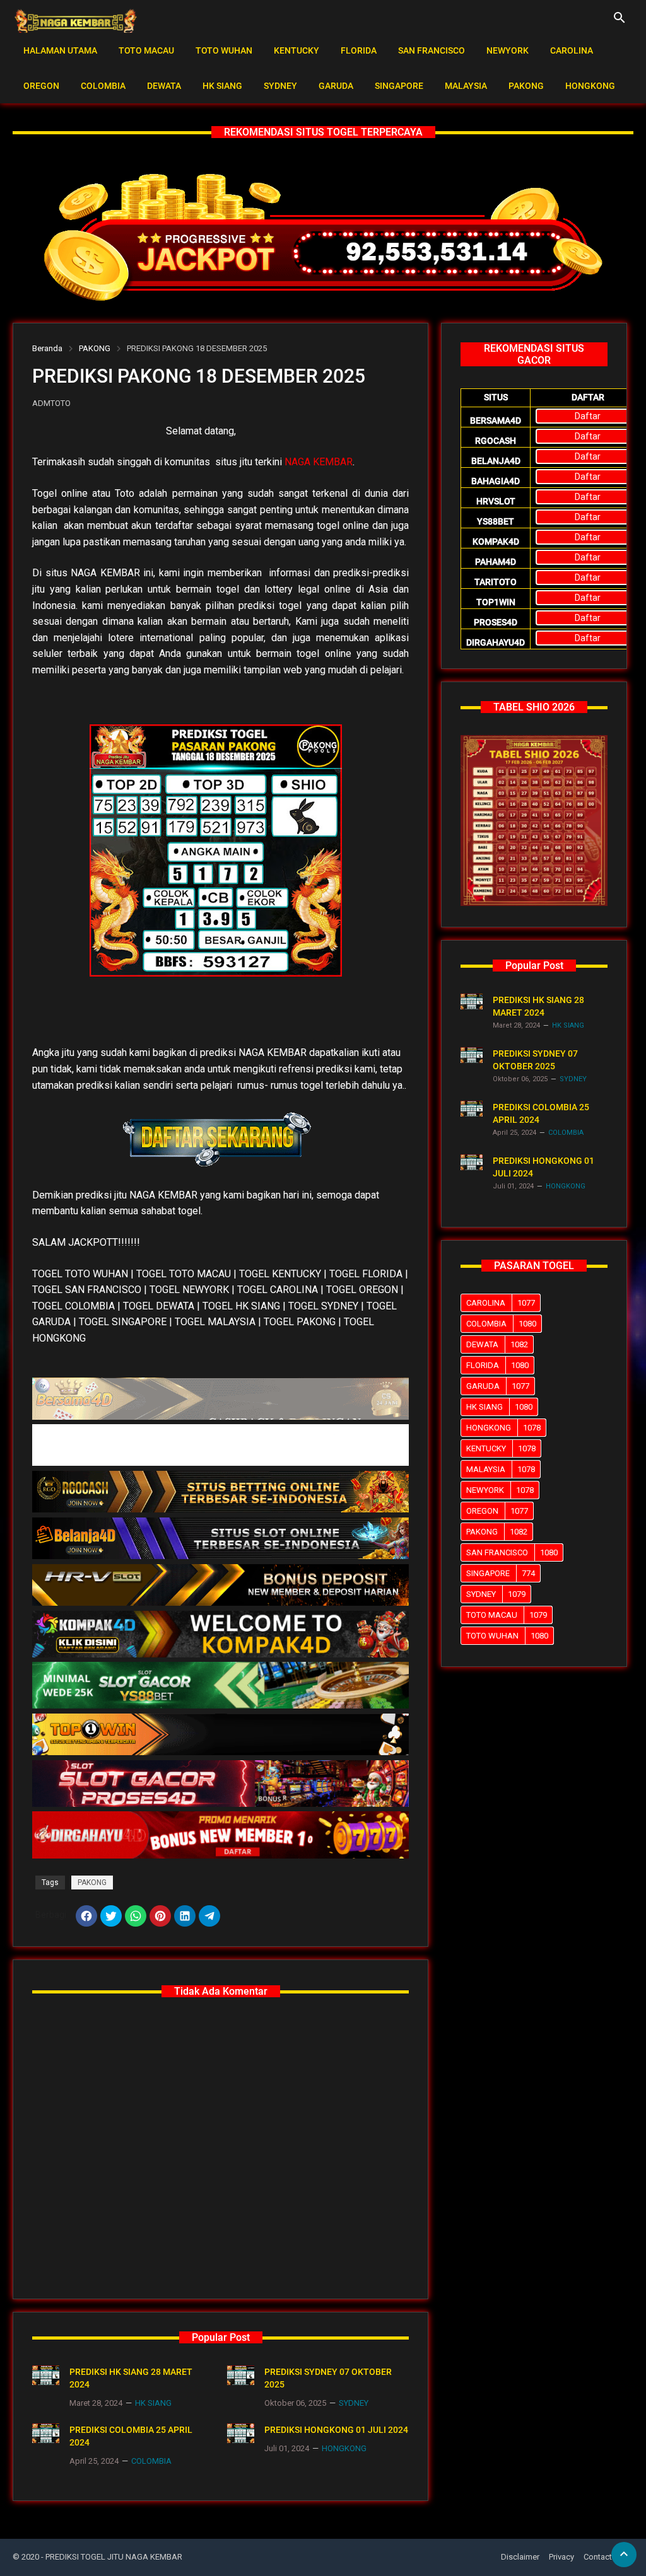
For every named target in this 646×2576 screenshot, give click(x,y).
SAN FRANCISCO (432, 50)
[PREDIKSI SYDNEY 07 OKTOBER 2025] (241, 2375)
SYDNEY (280, 86)
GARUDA (336, 86)
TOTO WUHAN (224, 50)
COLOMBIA (103, 86)
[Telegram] (209, 1916)
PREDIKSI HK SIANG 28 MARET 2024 (131, 2378)
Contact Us (604, 2557)
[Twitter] (111, 1916)
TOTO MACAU (146, 50)
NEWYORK (508, 50)
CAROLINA (572, 50)
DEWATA (164, 86)
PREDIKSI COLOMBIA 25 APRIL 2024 (131, 2436)
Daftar (588, 416)
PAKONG (526, 86)
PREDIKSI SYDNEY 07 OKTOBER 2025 (328, 2378)
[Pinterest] (160, 1916)
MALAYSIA (466, 86)
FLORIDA (359, 50)
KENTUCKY (297, 50)
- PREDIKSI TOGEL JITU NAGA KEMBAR (112, 2557)
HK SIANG (222, 86)
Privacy (561, 2557)
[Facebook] (86, 1916)
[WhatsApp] (136, 1916)
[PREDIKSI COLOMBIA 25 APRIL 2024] (46, 2433)
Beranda (47, 348)
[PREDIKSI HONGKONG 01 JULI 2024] (241, 2433)
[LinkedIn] (185, 1916)
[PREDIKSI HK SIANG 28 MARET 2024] (46, 2375)
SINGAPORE (399, 86)
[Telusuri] (620, 22)
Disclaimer (520, 2557)
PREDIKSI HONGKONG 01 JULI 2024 (336, 2430)
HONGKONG (590, 86)
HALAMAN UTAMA (60, 50)
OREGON (41, 86)
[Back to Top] (624, 2555)
